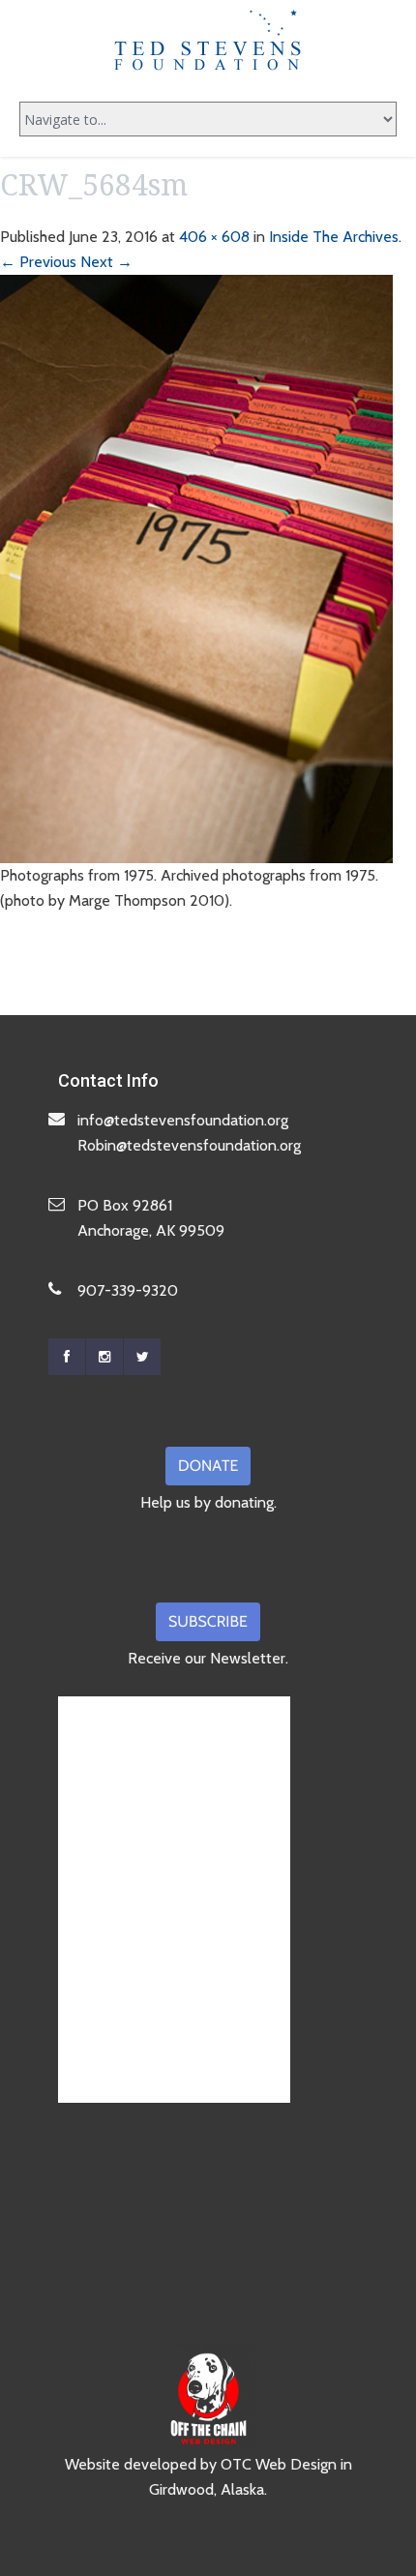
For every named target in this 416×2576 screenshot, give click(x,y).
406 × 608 (214, 237)
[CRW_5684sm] (196, 568)
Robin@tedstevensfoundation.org (189, 1145)
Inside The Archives (334, 237)
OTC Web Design (279, 2464)
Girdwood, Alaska (207, 2489)
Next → (106, 262)
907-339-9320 (128, 1290)
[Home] (208, 40)
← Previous (38, 262)
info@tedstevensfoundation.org (183, 1120)
